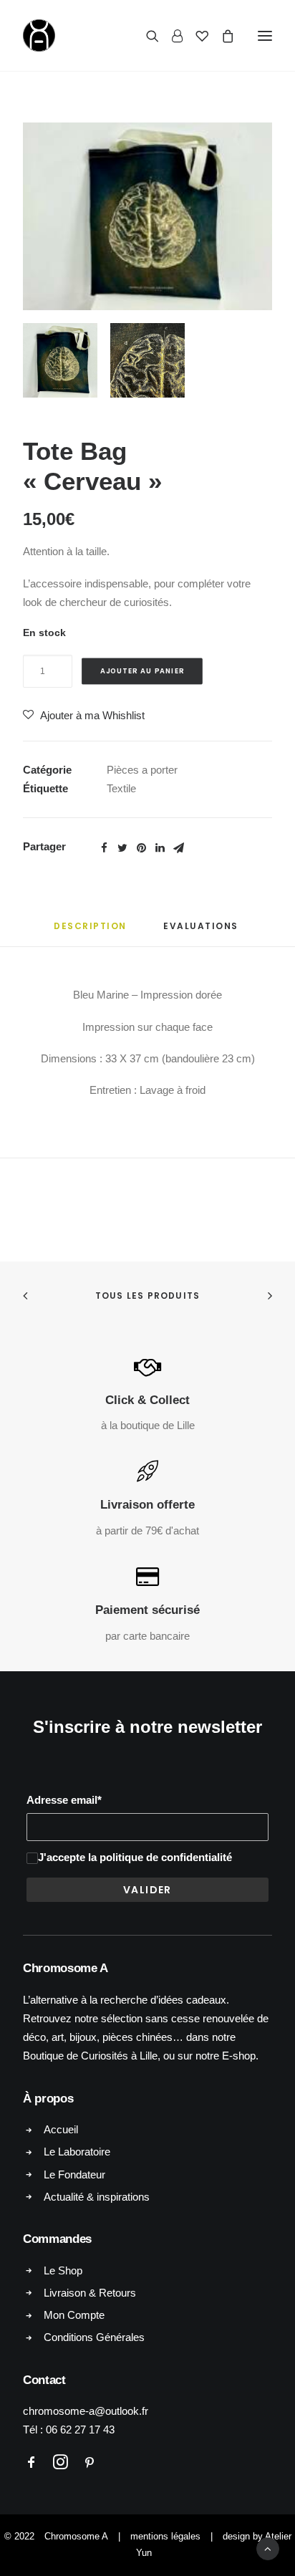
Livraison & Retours (90, 2293)
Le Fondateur (74, 2174)
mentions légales (165, 2536)
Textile (121, 788)
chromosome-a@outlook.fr (86, 2411)
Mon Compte (74, 2315)
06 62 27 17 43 (80, 2430)
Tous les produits (147, 1296)
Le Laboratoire (77, 2152)
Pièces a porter (142, 770)
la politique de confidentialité (160, 1857)
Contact (44, 2380)
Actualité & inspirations (97, 2197)
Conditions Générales (94, 2337)
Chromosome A (76, 2536)
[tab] (90, 932)
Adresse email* (64, 1800)
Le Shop (63, 2270)
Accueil (61, 2129)
